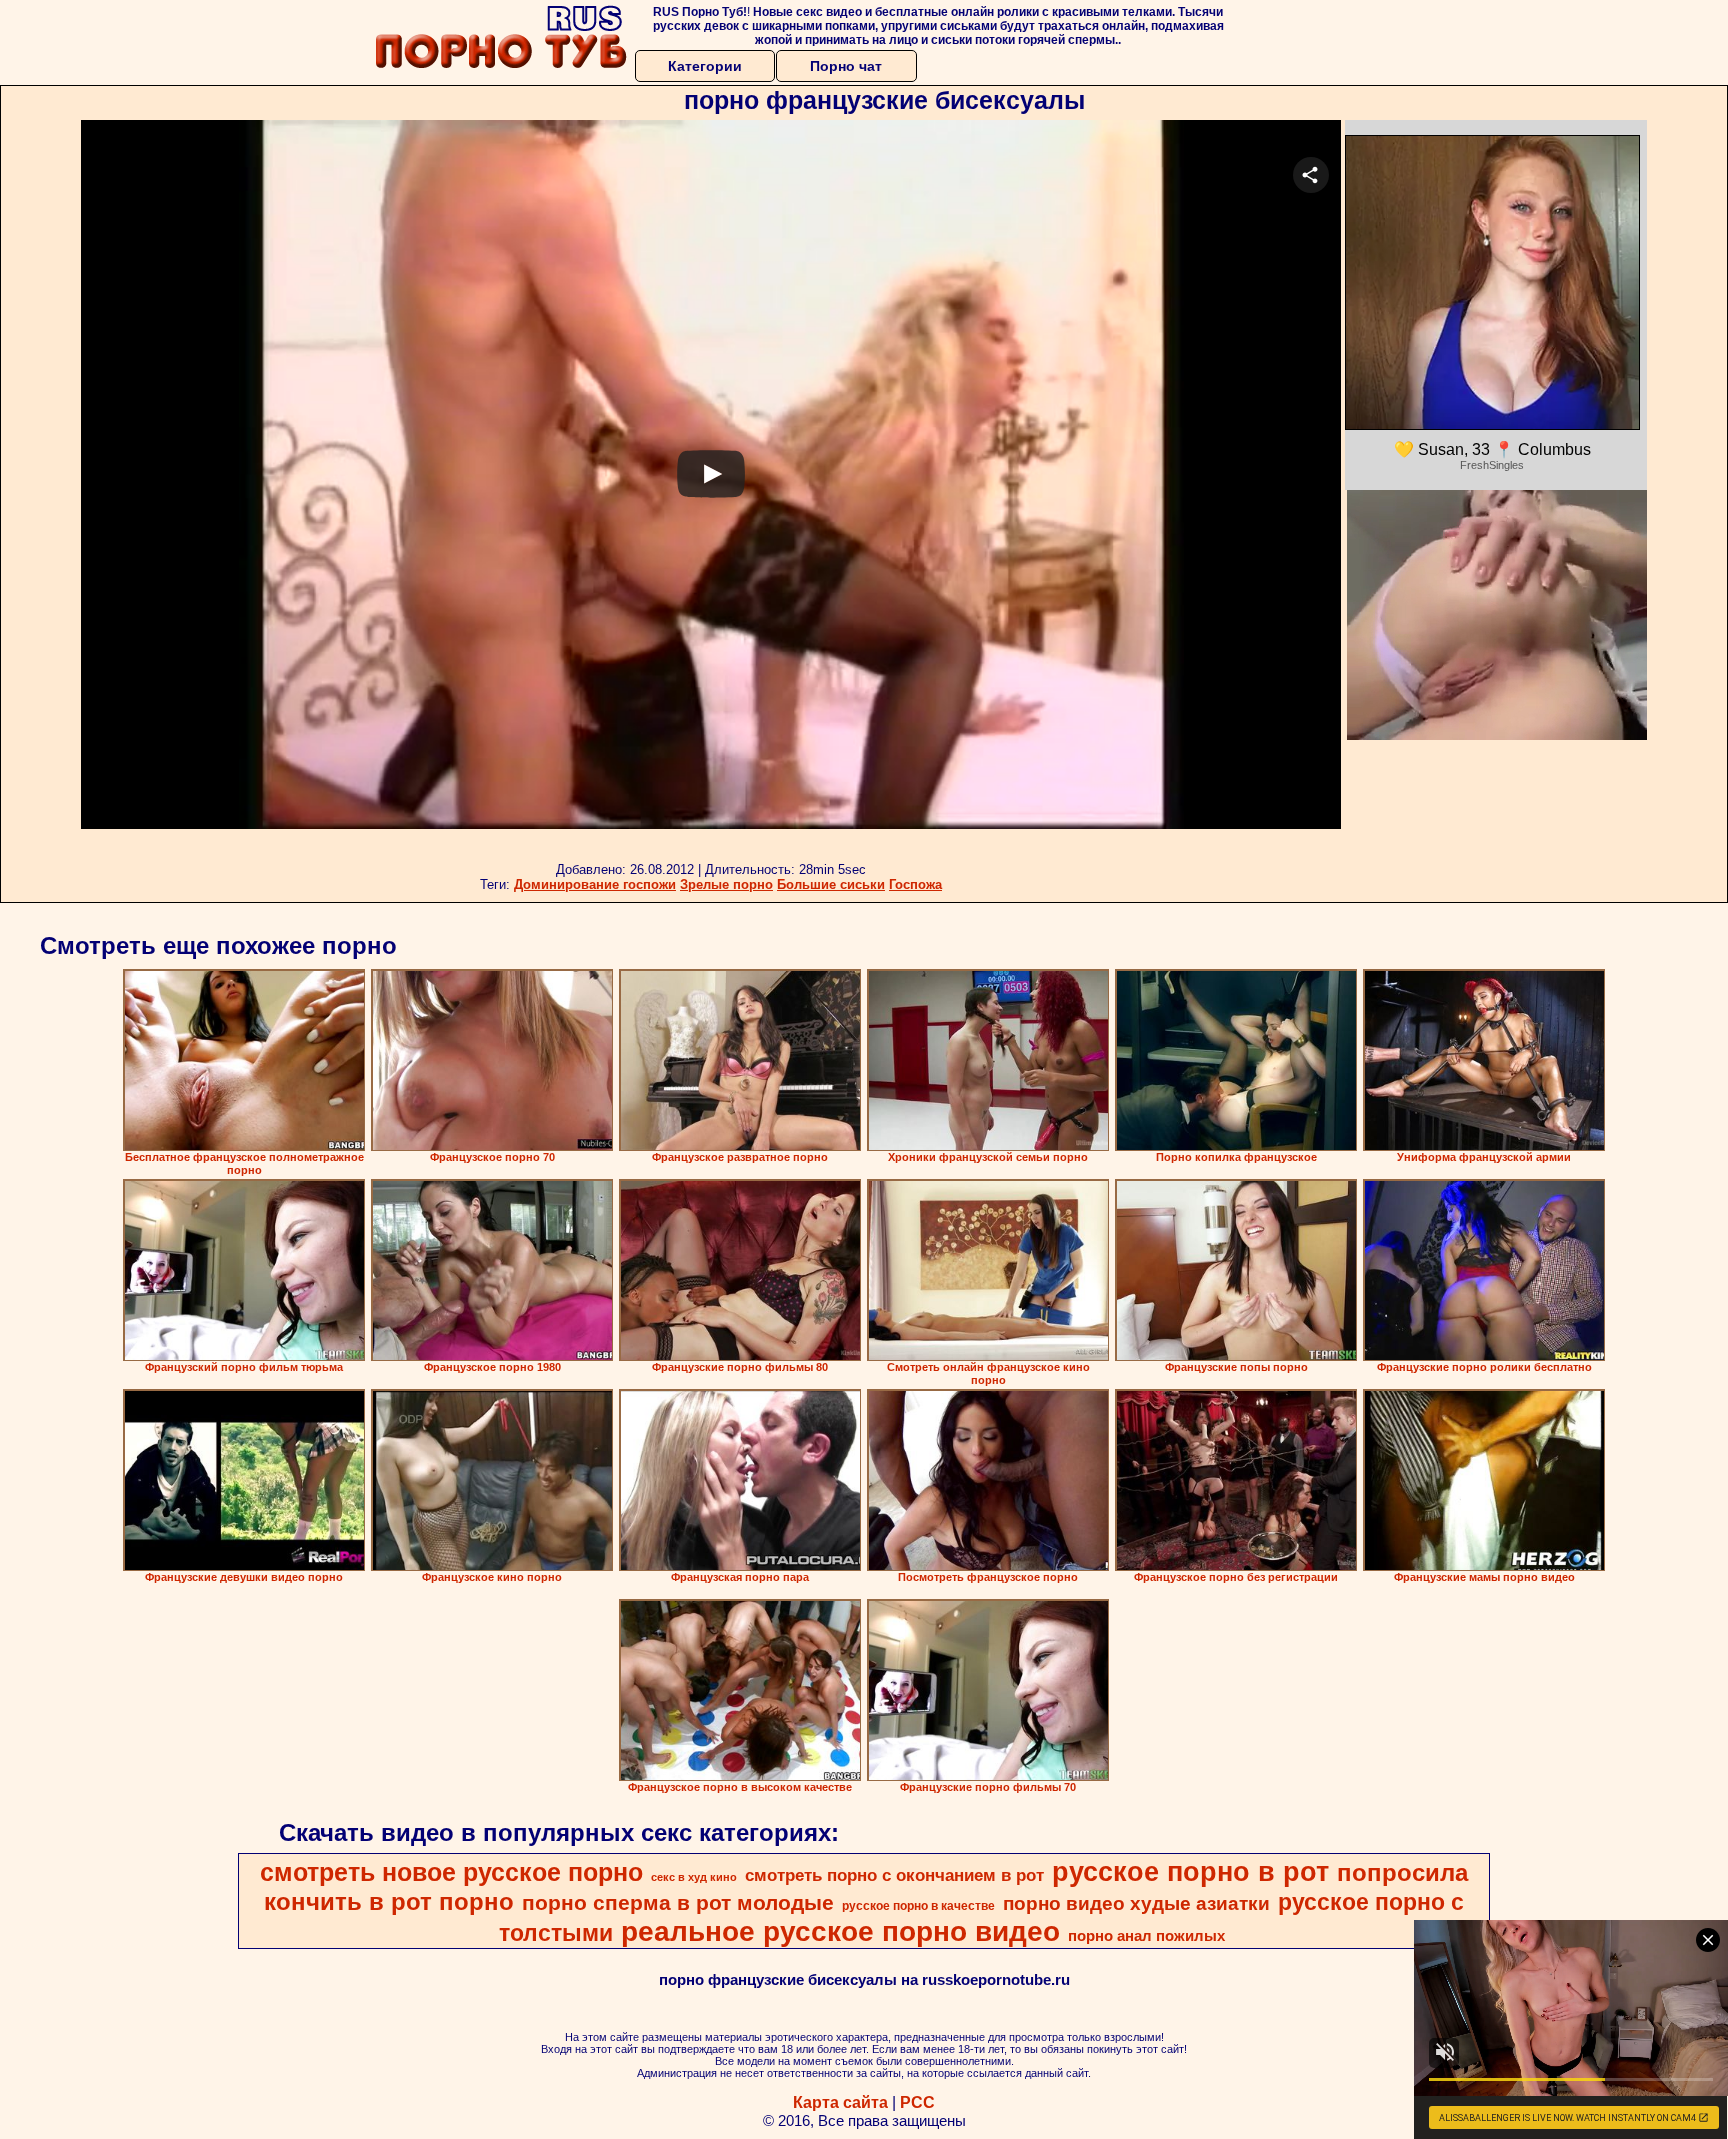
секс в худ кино (694, 1877)
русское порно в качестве (918, 1906)
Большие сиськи (831, 884)
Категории (705, 66)
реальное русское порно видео (840, 1931)
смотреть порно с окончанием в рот (894, 1875)
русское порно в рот (1190, 1872)
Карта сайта (840, 2102)
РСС (917, 2102)
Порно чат (846, 66)
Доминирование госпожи (595, 884)
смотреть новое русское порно (451, 1872)
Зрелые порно (726, 884)
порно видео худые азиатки (1136, 1903)
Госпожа (915, 884)
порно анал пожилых (1146, 1936)
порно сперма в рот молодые (678, 1903)
